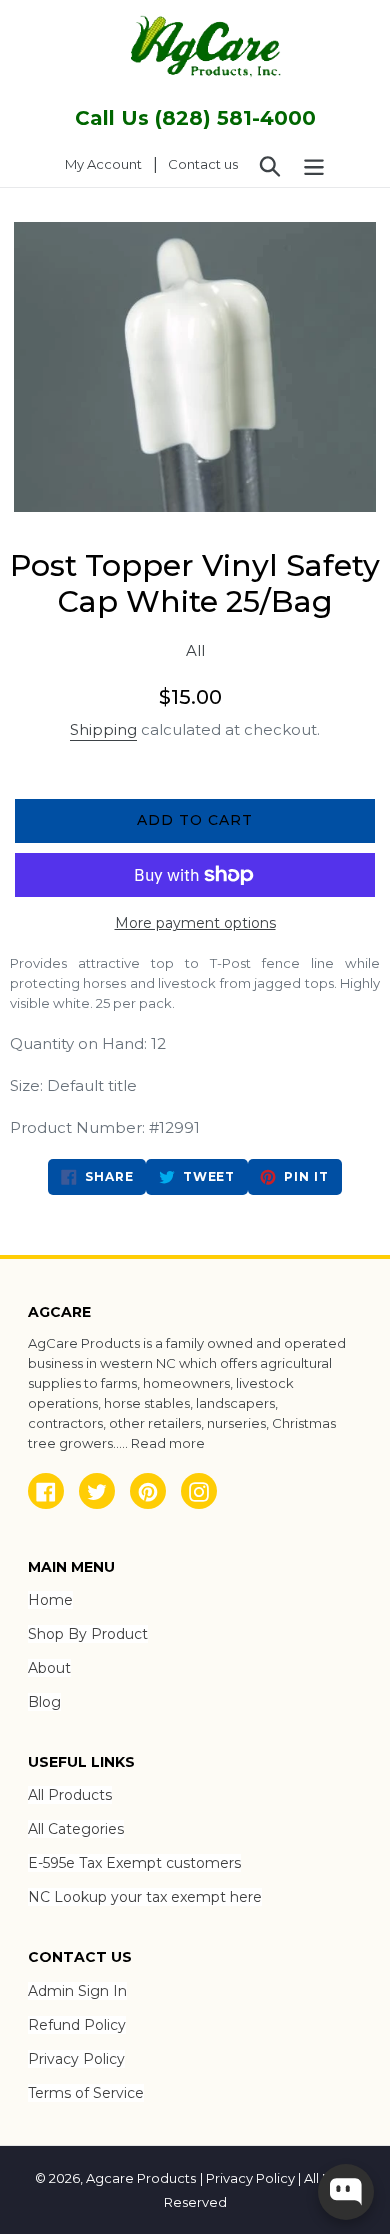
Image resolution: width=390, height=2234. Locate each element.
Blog (44, 1702)
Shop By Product (88, 1634)
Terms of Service (86, 2093)
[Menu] (314, 165)
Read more (168, 1443)
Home (50, 1600)
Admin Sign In (77, 1991)
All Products (70, 1795)
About (49, 1668)
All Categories (76, 1829)
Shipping (103, 729)
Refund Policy (77, 2025)
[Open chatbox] (346, 2192)
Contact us (203, 164)
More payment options (195, 923)
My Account (109, 163)
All (195, 650)
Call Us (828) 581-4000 (195, 118)
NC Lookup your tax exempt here (145, 1897)
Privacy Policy (76, 2059)
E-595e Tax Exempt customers (134, 1863)
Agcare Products (141, 2178)
